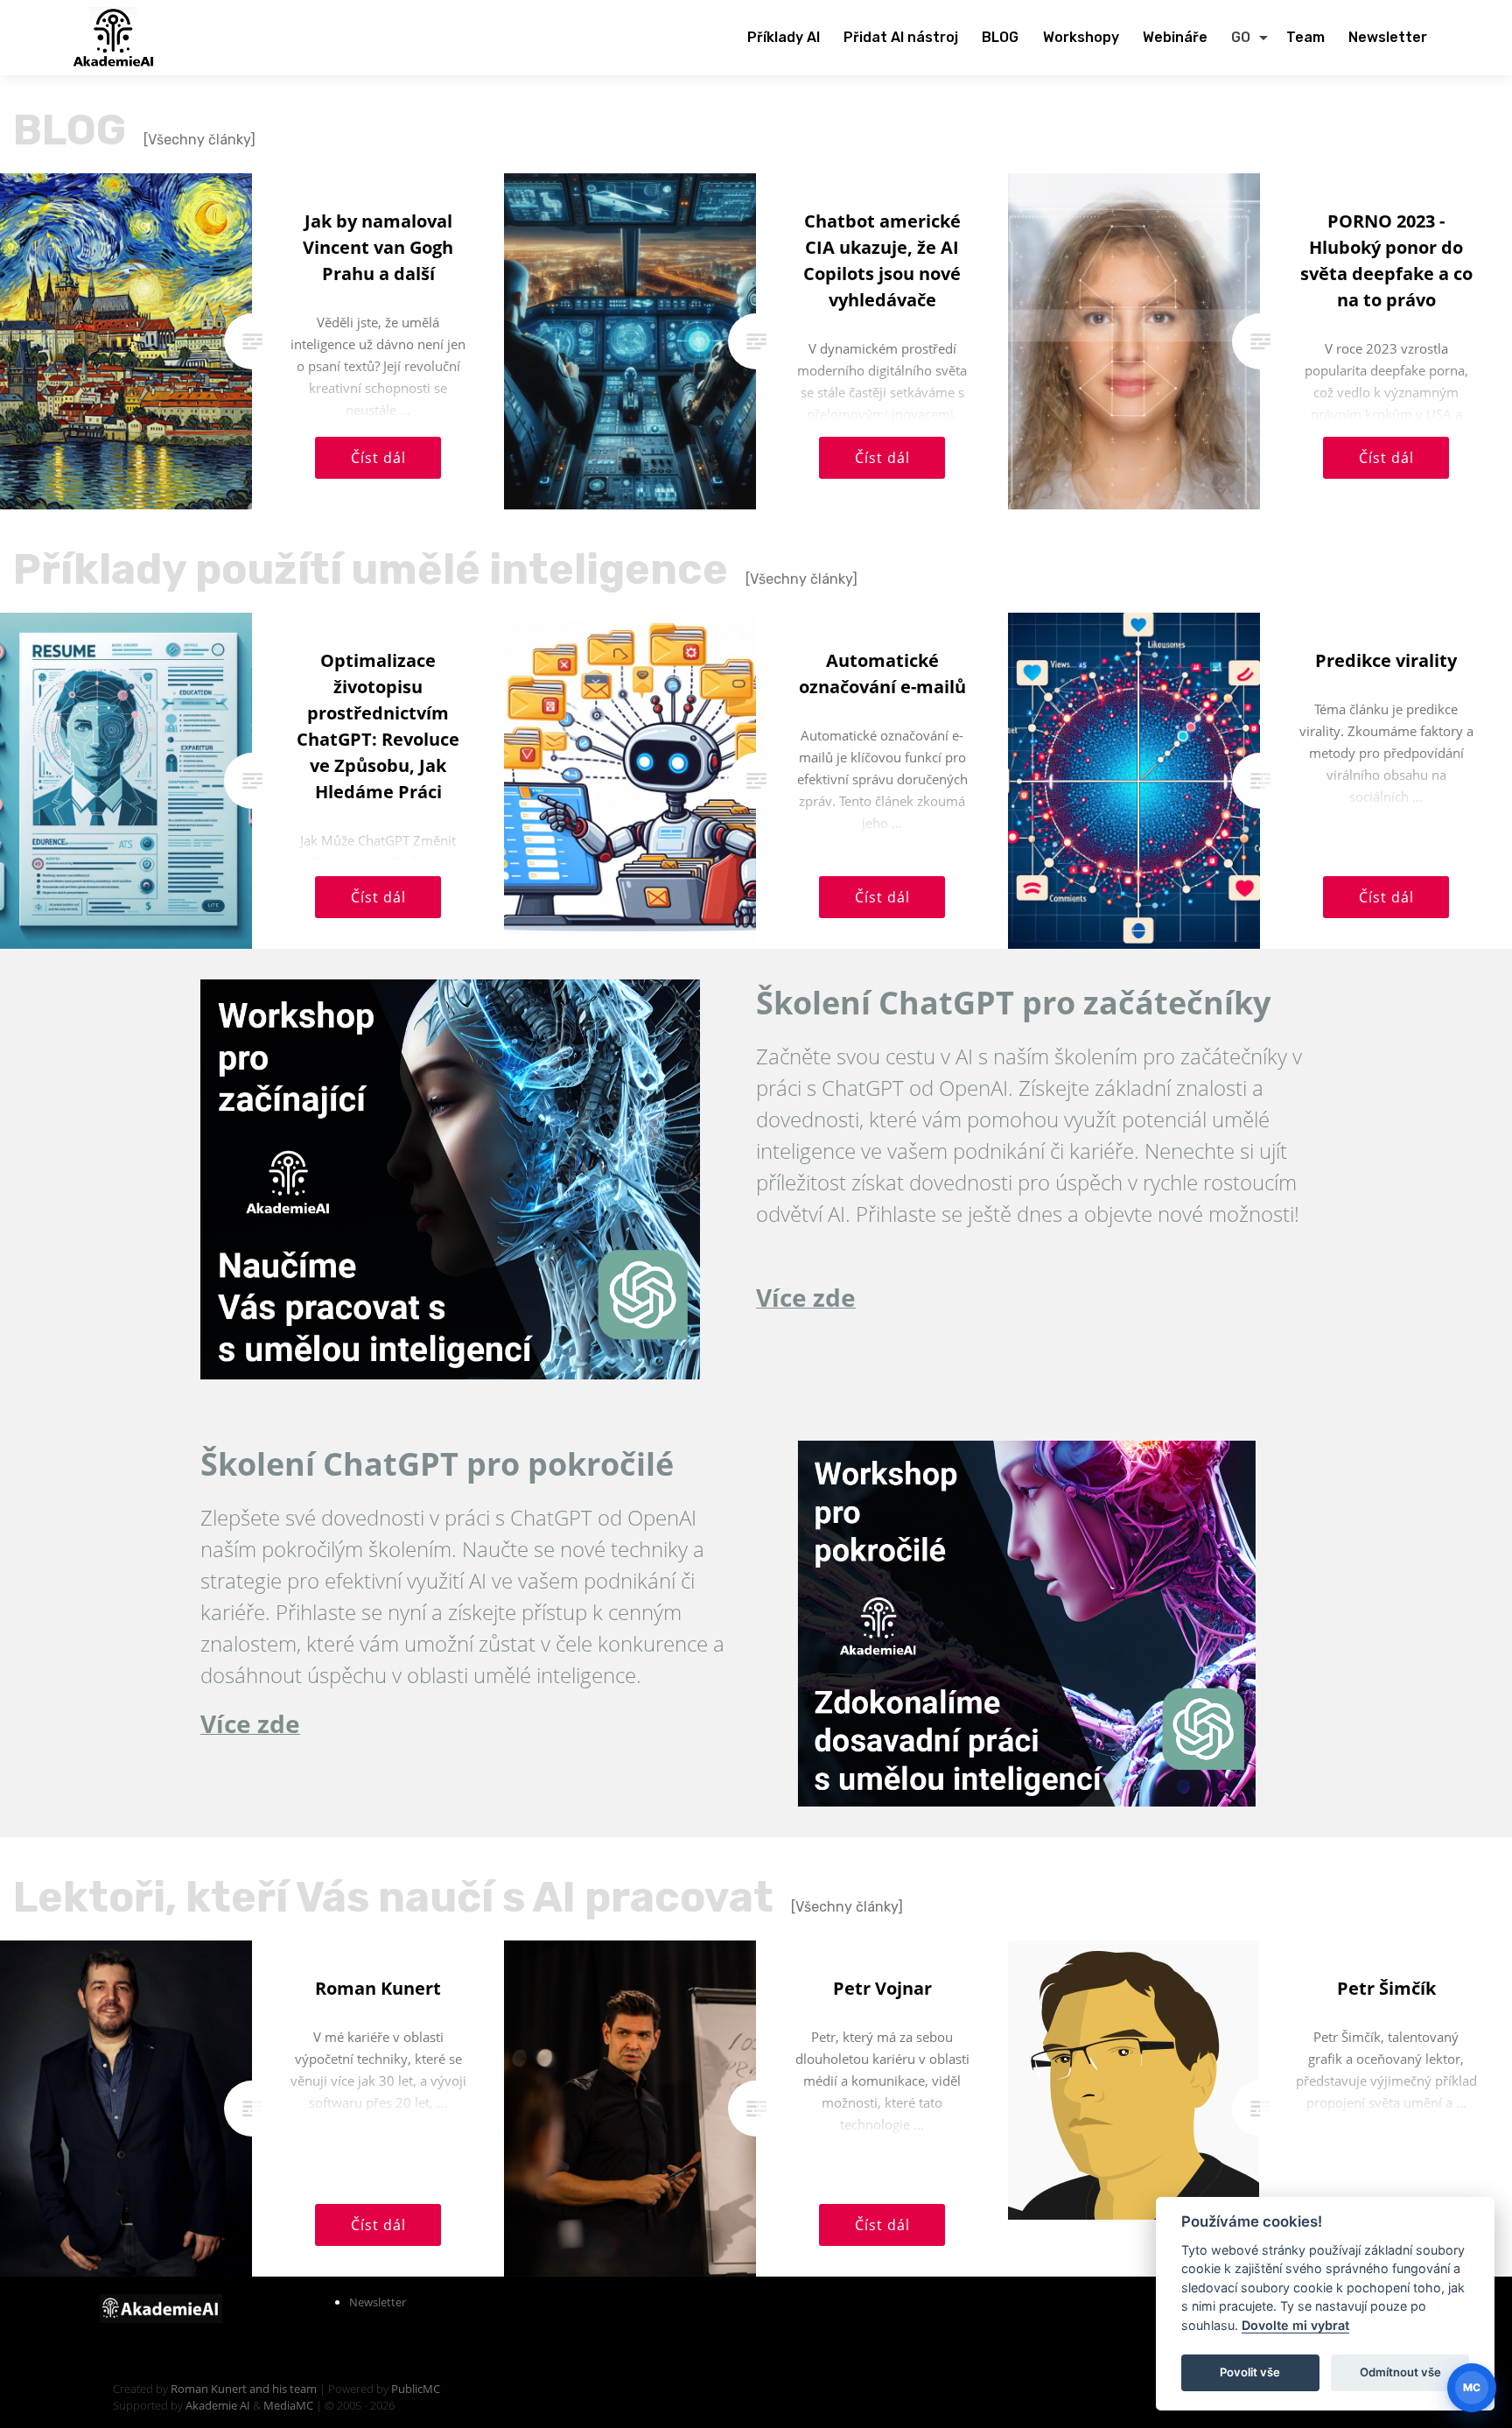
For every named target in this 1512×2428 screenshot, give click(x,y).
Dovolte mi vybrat (1295, 2325)
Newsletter (378, 2302)
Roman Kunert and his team (245, 2389)
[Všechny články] (199, 140)
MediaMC (288, 2405)
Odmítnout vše (1400, 2372)
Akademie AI (218, 2405)
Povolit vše (1250, 2372)
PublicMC (416, 2389)
